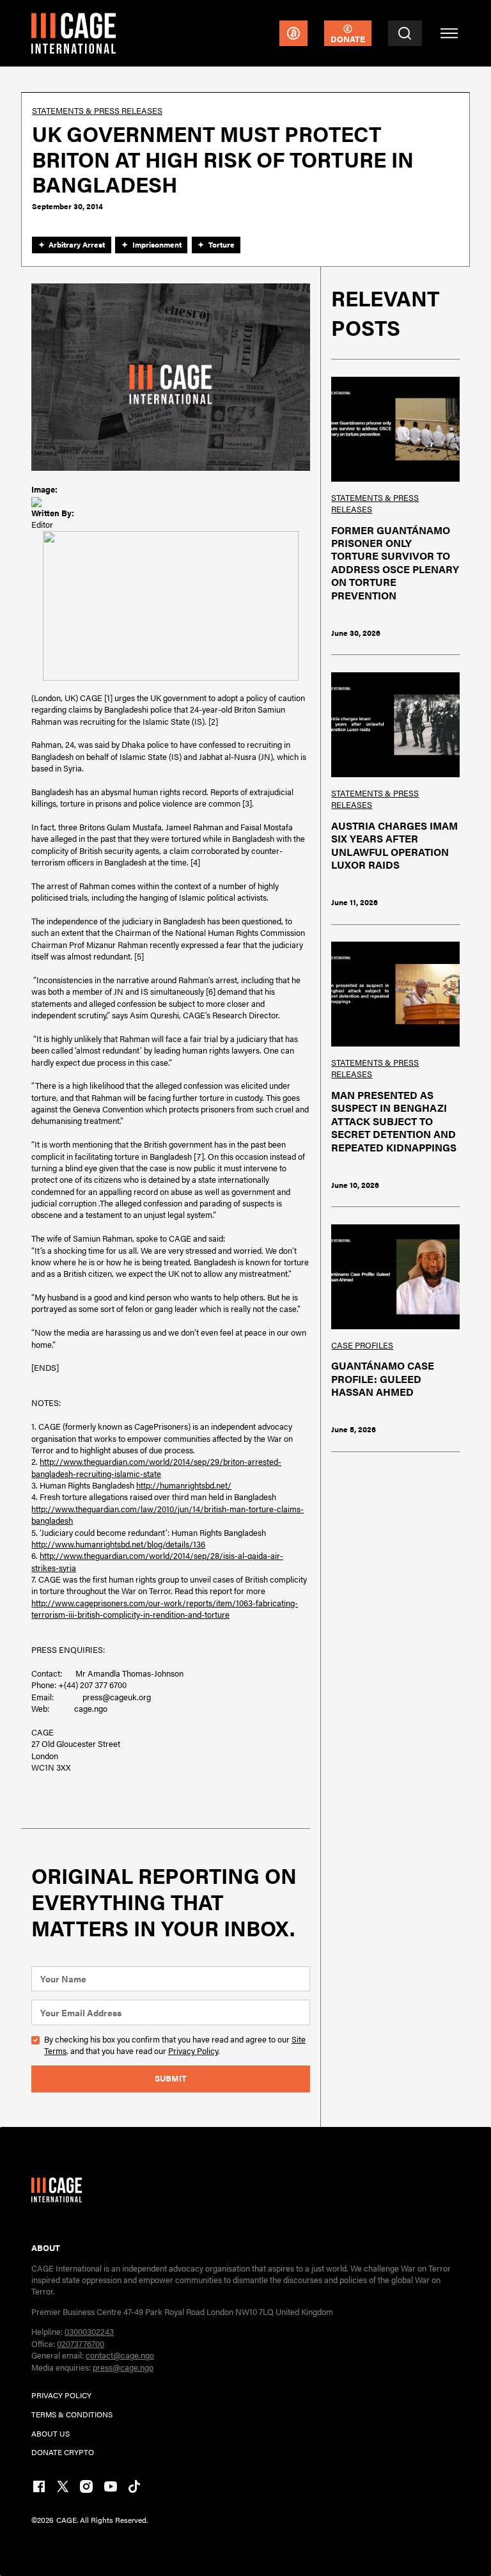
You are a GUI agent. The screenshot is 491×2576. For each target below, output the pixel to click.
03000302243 (89, 2331)
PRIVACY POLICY (61, 2395)
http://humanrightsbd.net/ (184, 1485)
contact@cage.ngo (120, 2355)
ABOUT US (51, 2433)
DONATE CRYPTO (63, 2452)
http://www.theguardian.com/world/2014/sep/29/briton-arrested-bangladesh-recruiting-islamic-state (156, 1467)
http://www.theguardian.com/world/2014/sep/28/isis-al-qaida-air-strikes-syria (157, 1561)
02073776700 (81, 2343)
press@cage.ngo (123, 2367)
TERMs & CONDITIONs (72, 2414)
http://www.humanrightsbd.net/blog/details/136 (118, 1544)
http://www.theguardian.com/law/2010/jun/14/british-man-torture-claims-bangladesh (168, 1514)
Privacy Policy (193, 2051)
